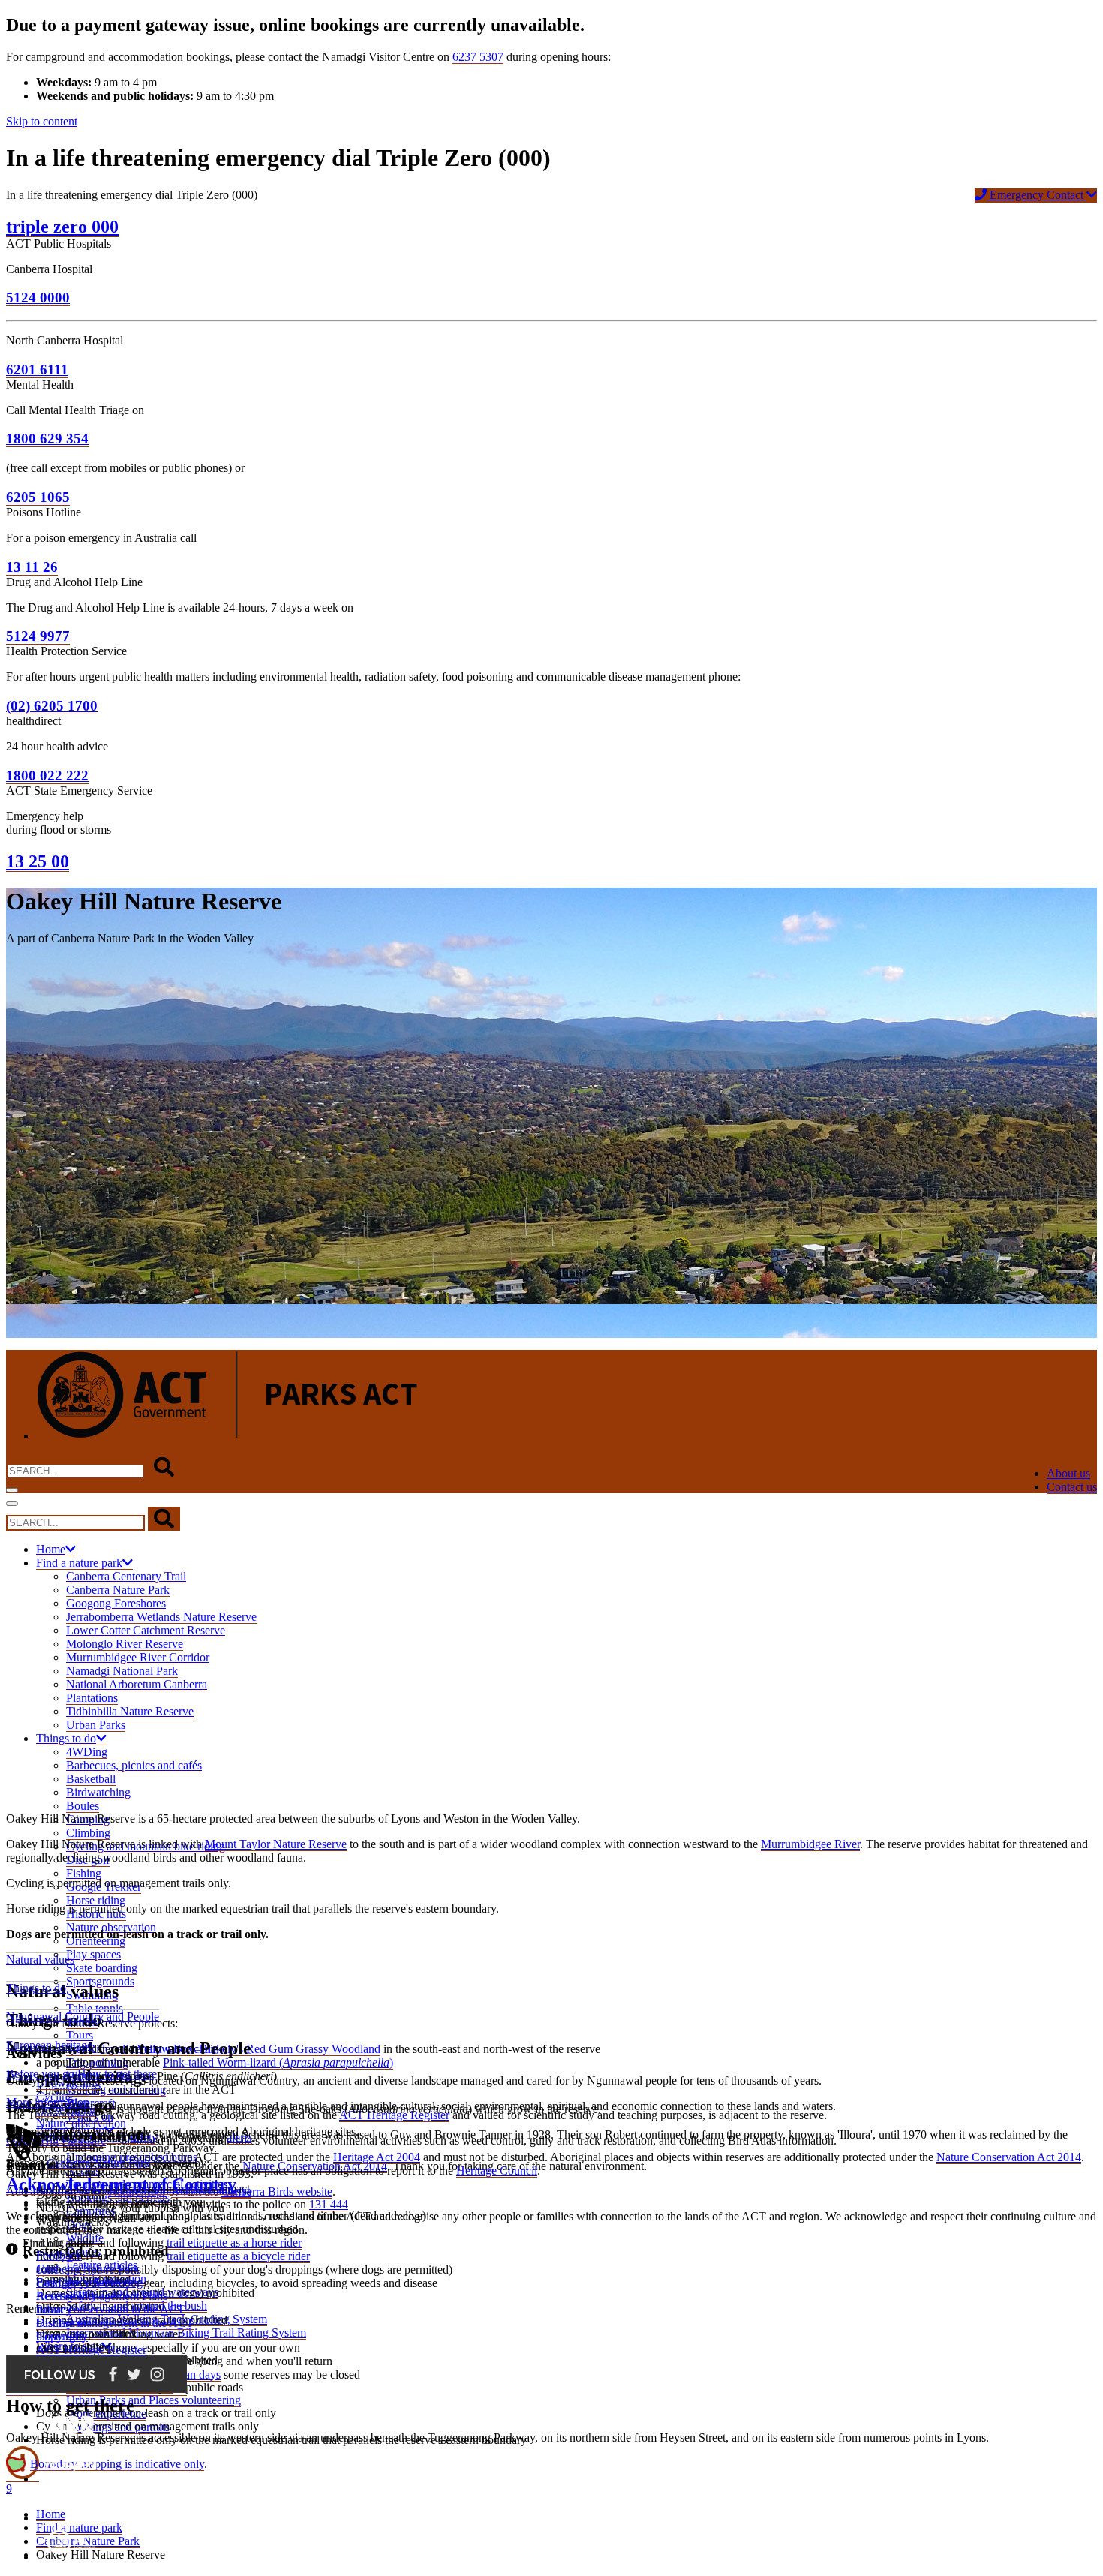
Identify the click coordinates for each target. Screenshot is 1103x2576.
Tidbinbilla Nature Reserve (130, 1711)
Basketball (91, 1779)
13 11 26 (32, 567)
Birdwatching (98, 1792)
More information (48, 2102)
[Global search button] (164, 1467)
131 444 (329, 2204)
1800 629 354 (47, 439)
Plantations (92, 1698)
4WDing (87, 1752)
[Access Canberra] (71, 2518)
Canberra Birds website (277, 2191)
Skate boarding (102, 1968)
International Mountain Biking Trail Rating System (186, 2333)
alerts (239, 2137)
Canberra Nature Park (118, 1590)
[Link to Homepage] (227, 1436)
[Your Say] (70, 2479)
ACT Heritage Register (91, 2350)
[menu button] (12, 1490)
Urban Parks (96, 1725)
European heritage (49, 2045)
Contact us (1072, 1487)
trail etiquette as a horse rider (234, 2242)
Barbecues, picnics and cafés (134, 1765)
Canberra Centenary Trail (126, 1576)
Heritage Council (497, 2170)
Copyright (60, 2336)
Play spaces (93, 1954)
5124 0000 (38, 298)
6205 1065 (38, 497)
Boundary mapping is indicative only (117, 2464)
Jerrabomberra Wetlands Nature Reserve (161, 1617)
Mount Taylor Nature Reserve (276, 1844)
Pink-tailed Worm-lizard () (278, 2062)
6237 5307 (478, 57)
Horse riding (96, 1900)
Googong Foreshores (116, 1603)
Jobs (47, 2269)
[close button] (12, 1504)
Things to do (66, 1738)
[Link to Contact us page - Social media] (96, 2389)
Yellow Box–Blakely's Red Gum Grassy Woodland (258, 2049)
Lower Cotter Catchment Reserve (146, 1630)
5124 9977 (38, 636)
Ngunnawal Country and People (83, 2017)
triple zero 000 (62, 227)
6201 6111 (37, 370)
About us (1068, 1473)
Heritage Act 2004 (377, 2157)
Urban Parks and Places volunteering (153, 2400)
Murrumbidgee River (810, 1844)
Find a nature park (79, 1563)
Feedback (59, 2255)
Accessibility (66, 2296)
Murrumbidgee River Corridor (138, 1657)
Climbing (88, 1833)
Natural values (40, 1960)
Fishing (84, 1873)
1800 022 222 (47, 776)
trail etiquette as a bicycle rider (238, 2256)
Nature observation (81, 2123)
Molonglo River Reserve (125, 1644)
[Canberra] (71, 2440)
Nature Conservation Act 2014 (1009, 2157)
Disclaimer (62, 2323)
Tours (80, 2035)
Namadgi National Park (122, 1671)
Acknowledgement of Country (121, 2184)
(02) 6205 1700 (52, 706)
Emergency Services (84, 2282)
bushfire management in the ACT (115, 2323)
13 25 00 (38, 861)
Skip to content (42, 121)
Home (51, 1549)
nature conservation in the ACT (110, 2309)
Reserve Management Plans (102, 2296)
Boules (83, 1806)
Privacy (54, 2309)
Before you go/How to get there (81, 2074)
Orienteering (96, 1941)
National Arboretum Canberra (137, 1684)
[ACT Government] (71, 2557)
